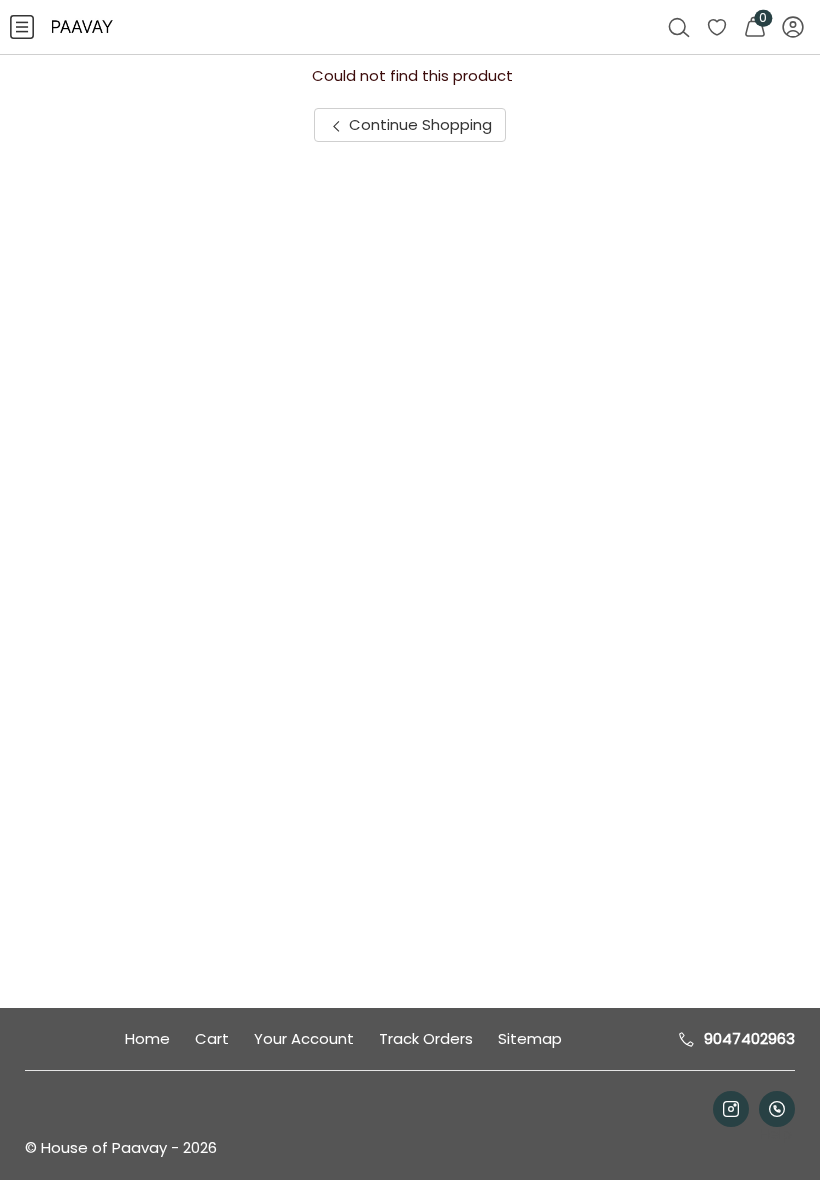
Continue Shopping (418, 124)
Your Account (304, 1038)
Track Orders (426, 1038)
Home (147, 1038)
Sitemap (530, 1038)
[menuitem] (22, 27)
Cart (212, 1038)
